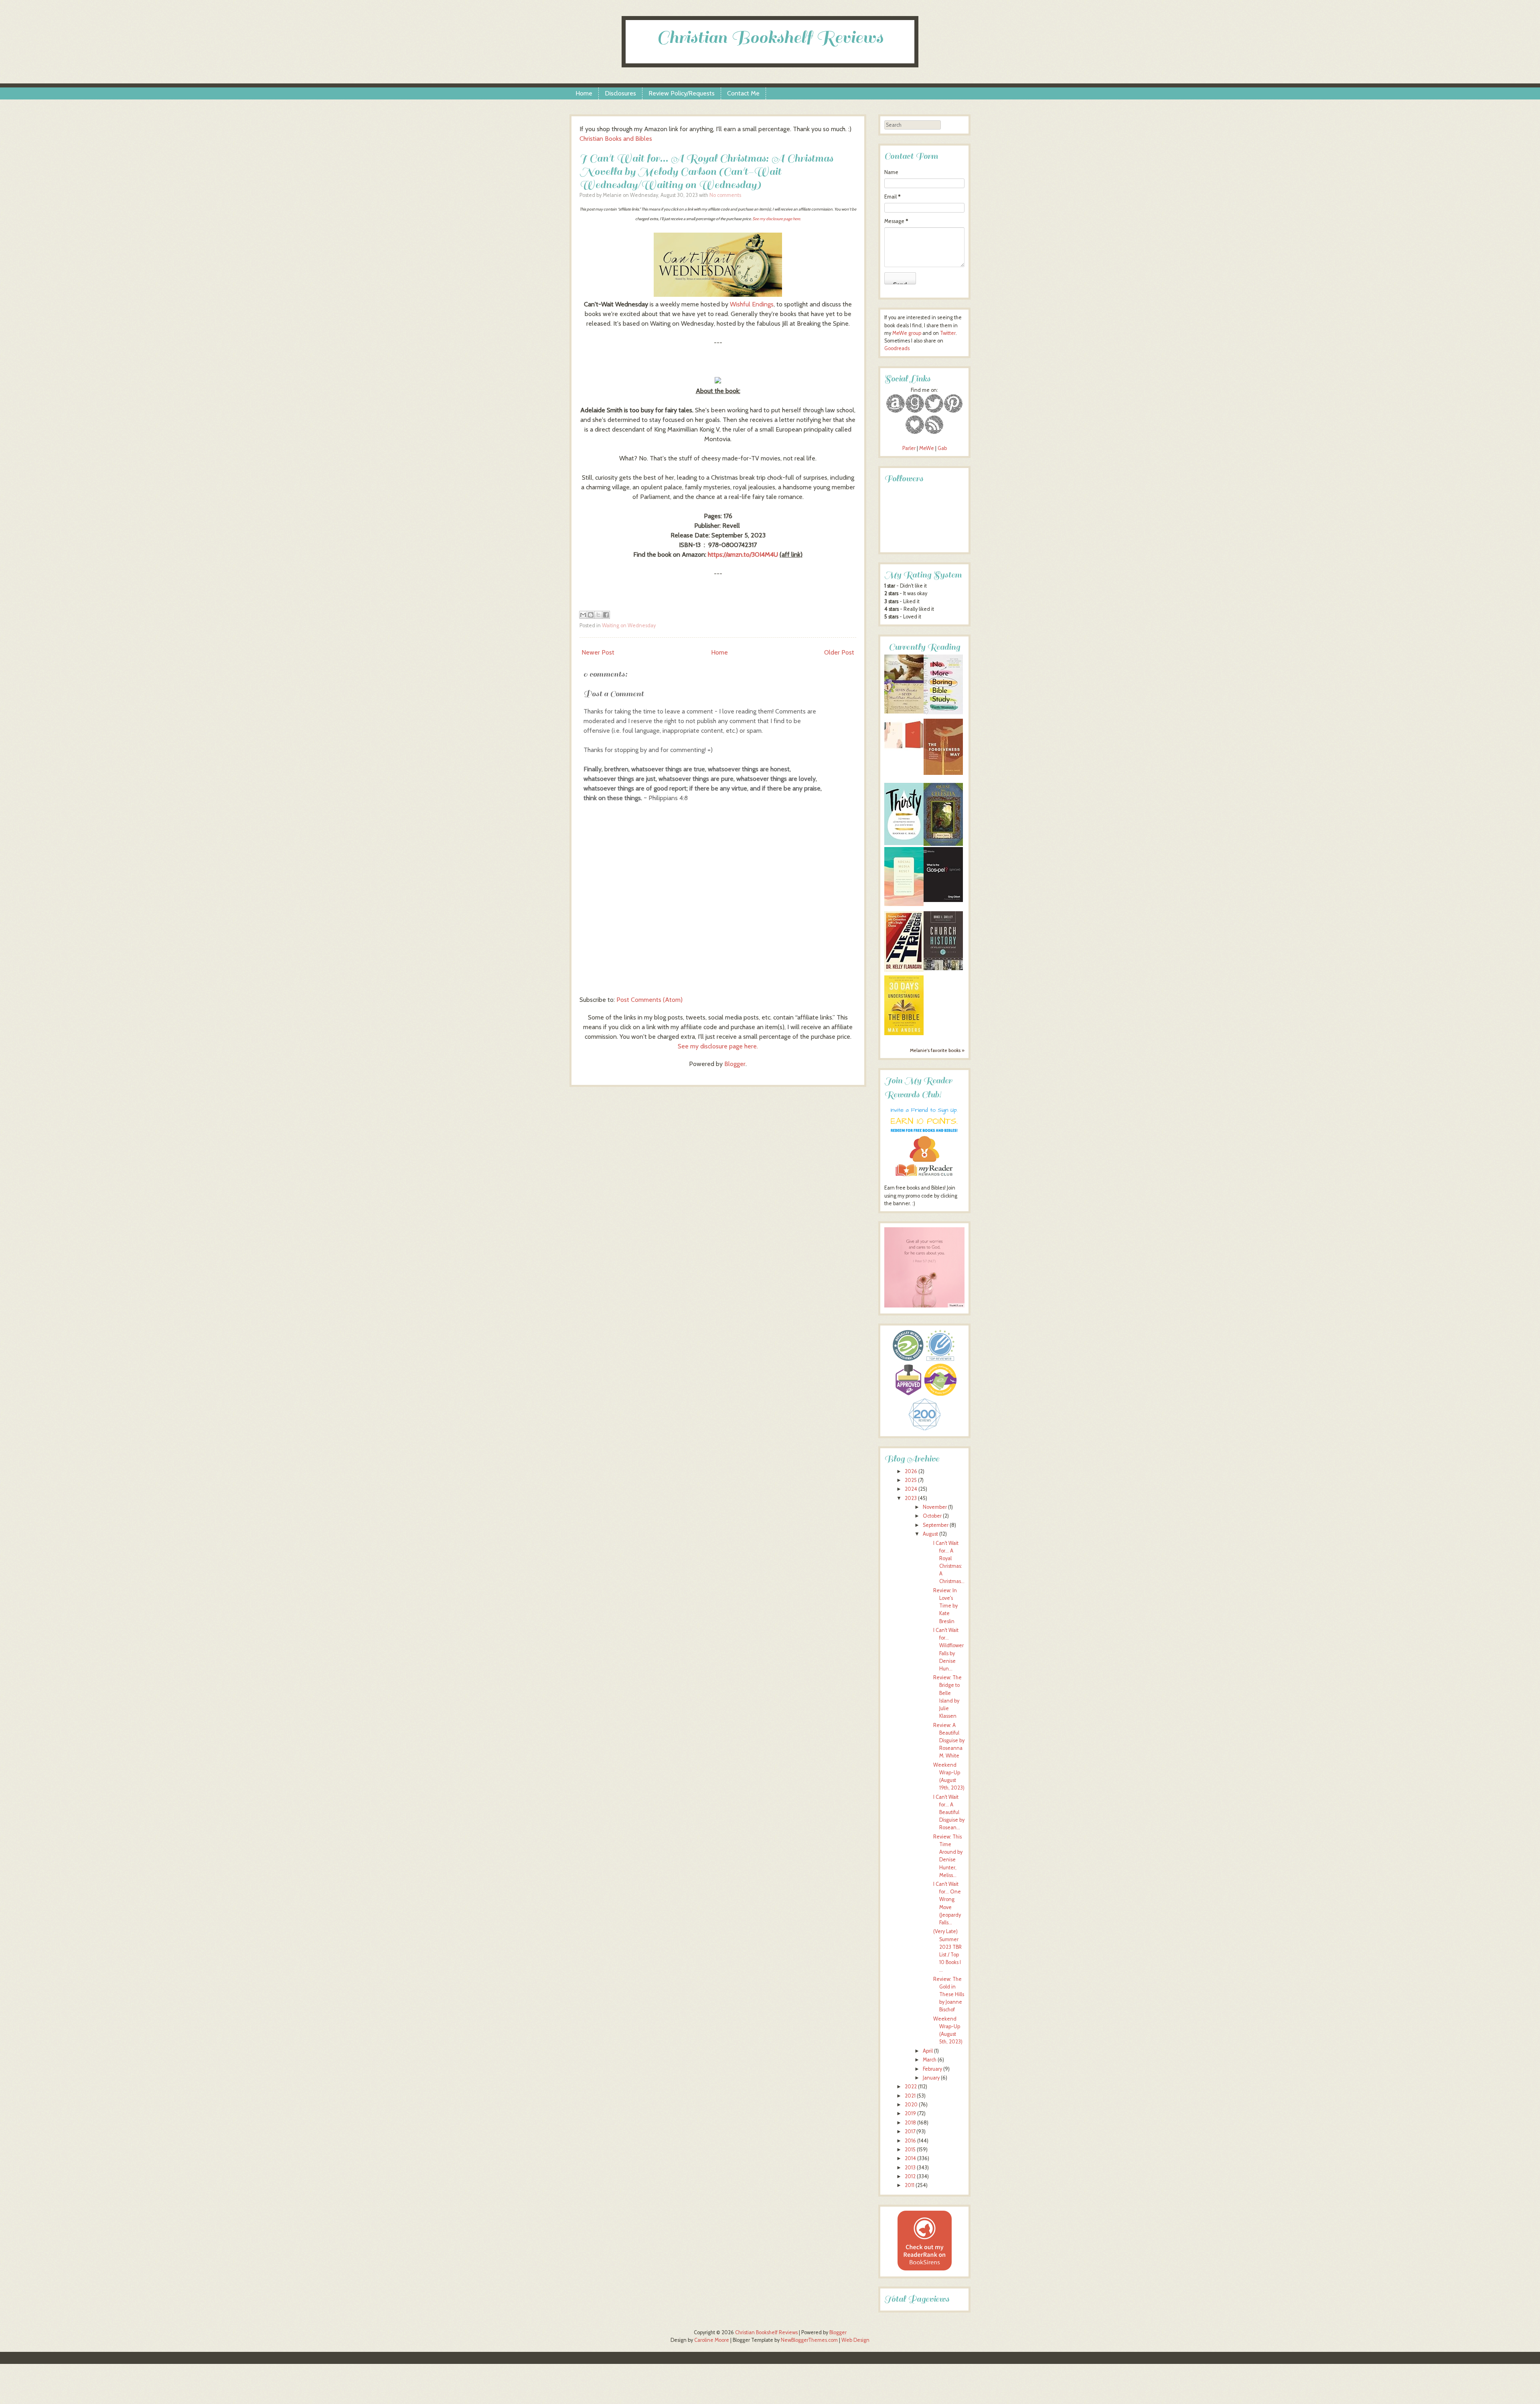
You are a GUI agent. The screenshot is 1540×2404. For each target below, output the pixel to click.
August (930, 1534)
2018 (910, 2123)
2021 (910, 2096)
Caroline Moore (712, 2340)
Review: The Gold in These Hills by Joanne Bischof (949, 1995)
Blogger (735, 1064)
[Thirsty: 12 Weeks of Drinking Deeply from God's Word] (904, 843)
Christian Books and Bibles (616, 139)
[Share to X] (598, 615)
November (935, 1507)
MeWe (927, 448)
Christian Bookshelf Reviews (770, 37)
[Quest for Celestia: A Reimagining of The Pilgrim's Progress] (943, 844)
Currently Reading (924, 647)
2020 (911, 2105)
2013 (910, 2168)
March (930, 2060)
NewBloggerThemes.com (809, 2340)
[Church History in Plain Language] (943, 968)
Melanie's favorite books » (937, 1050)
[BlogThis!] (591, 615)
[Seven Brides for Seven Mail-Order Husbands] (904, 712)
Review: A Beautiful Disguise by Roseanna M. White (949, 1741)
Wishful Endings (752, 304)
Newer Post (598, 652)
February (932, 2069)
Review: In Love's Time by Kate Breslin (945, 1606)
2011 (910, 2185)
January (931, 2078)
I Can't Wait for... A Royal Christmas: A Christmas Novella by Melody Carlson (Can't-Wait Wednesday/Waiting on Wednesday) (706, 171)
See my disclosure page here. (777, 219)
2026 (911, 1471)
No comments (725, 195)
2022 (911, 2087)
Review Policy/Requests (682, 93)
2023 (911, 1498)
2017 (910, 2131)
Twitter (948, 333)
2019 (910, 2113)
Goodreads (897, 348)
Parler (910, 448)
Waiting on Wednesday (629, 625)
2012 (910, 2176)
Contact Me (743, 93)
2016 (910, 2141)
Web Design (855, 2340)
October (932, 1516)
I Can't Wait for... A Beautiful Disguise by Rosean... (949, 1812)
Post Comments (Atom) (649, 1000)
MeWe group (906, 333)
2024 (911, 1489)
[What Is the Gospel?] (943, 900)
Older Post (839, 652)
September (936, 1525)
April (928, 2051)
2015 (910, 2150)
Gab (942, 448)
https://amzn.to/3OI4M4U (743, 554)
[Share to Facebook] (606, 615)
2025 (911, 1480)
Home (584, 93)
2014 (910, 2158)
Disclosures (620, 93)
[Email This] (583, 615)
